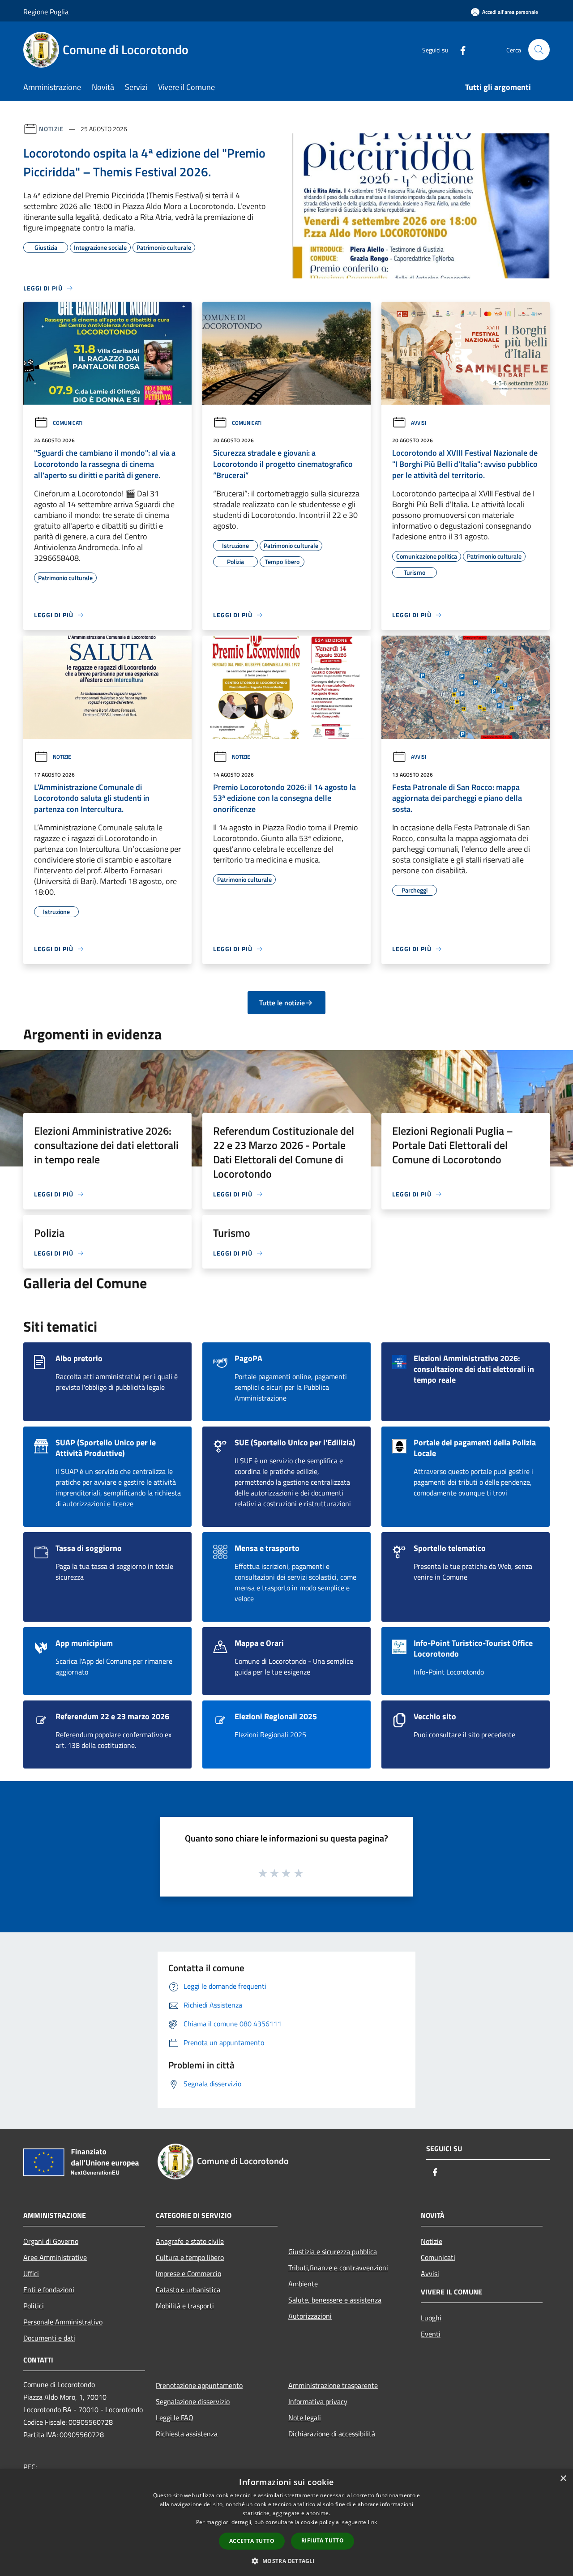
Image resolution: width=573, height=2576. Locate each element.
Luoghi (431, 2318)
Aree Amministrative (55, 2257)
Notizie (51, 129)
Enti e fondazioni (49, 2290)
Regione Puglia (46, 12)
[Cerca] (539, 50)
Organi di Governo (51, 2241)
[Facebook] (459, 49)
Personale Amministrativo (63, 2322)
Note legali (305, 2418)
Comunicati (68, 423)
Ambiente (303, 2284)
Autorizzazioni (310, 2316)
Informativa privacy (318, 2401)
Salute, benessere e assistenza (335, 2300)
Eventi (431, 2334)
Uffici (31, 2273)
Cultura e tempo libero (190, 2257)
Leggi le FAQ (175, 2418)
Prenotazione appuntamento (199, 2385)
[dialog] (286, 2523)
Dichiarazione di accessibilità (332, 2434)
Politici (34, 2306)
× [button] (563, 2479)
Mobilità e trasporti (185, 2306)
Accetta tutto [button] (252, 2541)
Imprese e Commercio (188, 2273)
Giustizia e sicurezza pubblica (333, 2251)
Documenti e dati (49, 2338)
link (372, 2522)
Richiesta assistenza (187, 2434)
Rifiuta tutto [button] (323, 2540)
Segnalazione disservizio (193, 2401)
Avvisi (419, 423)
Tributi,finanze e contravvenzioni (338, 2268)
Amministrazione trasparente (333, 2385)
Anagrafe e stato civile (190, 2241)
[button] (286, 2561)
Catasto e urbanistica (188, 2290)
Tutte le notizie (282, 1003)
